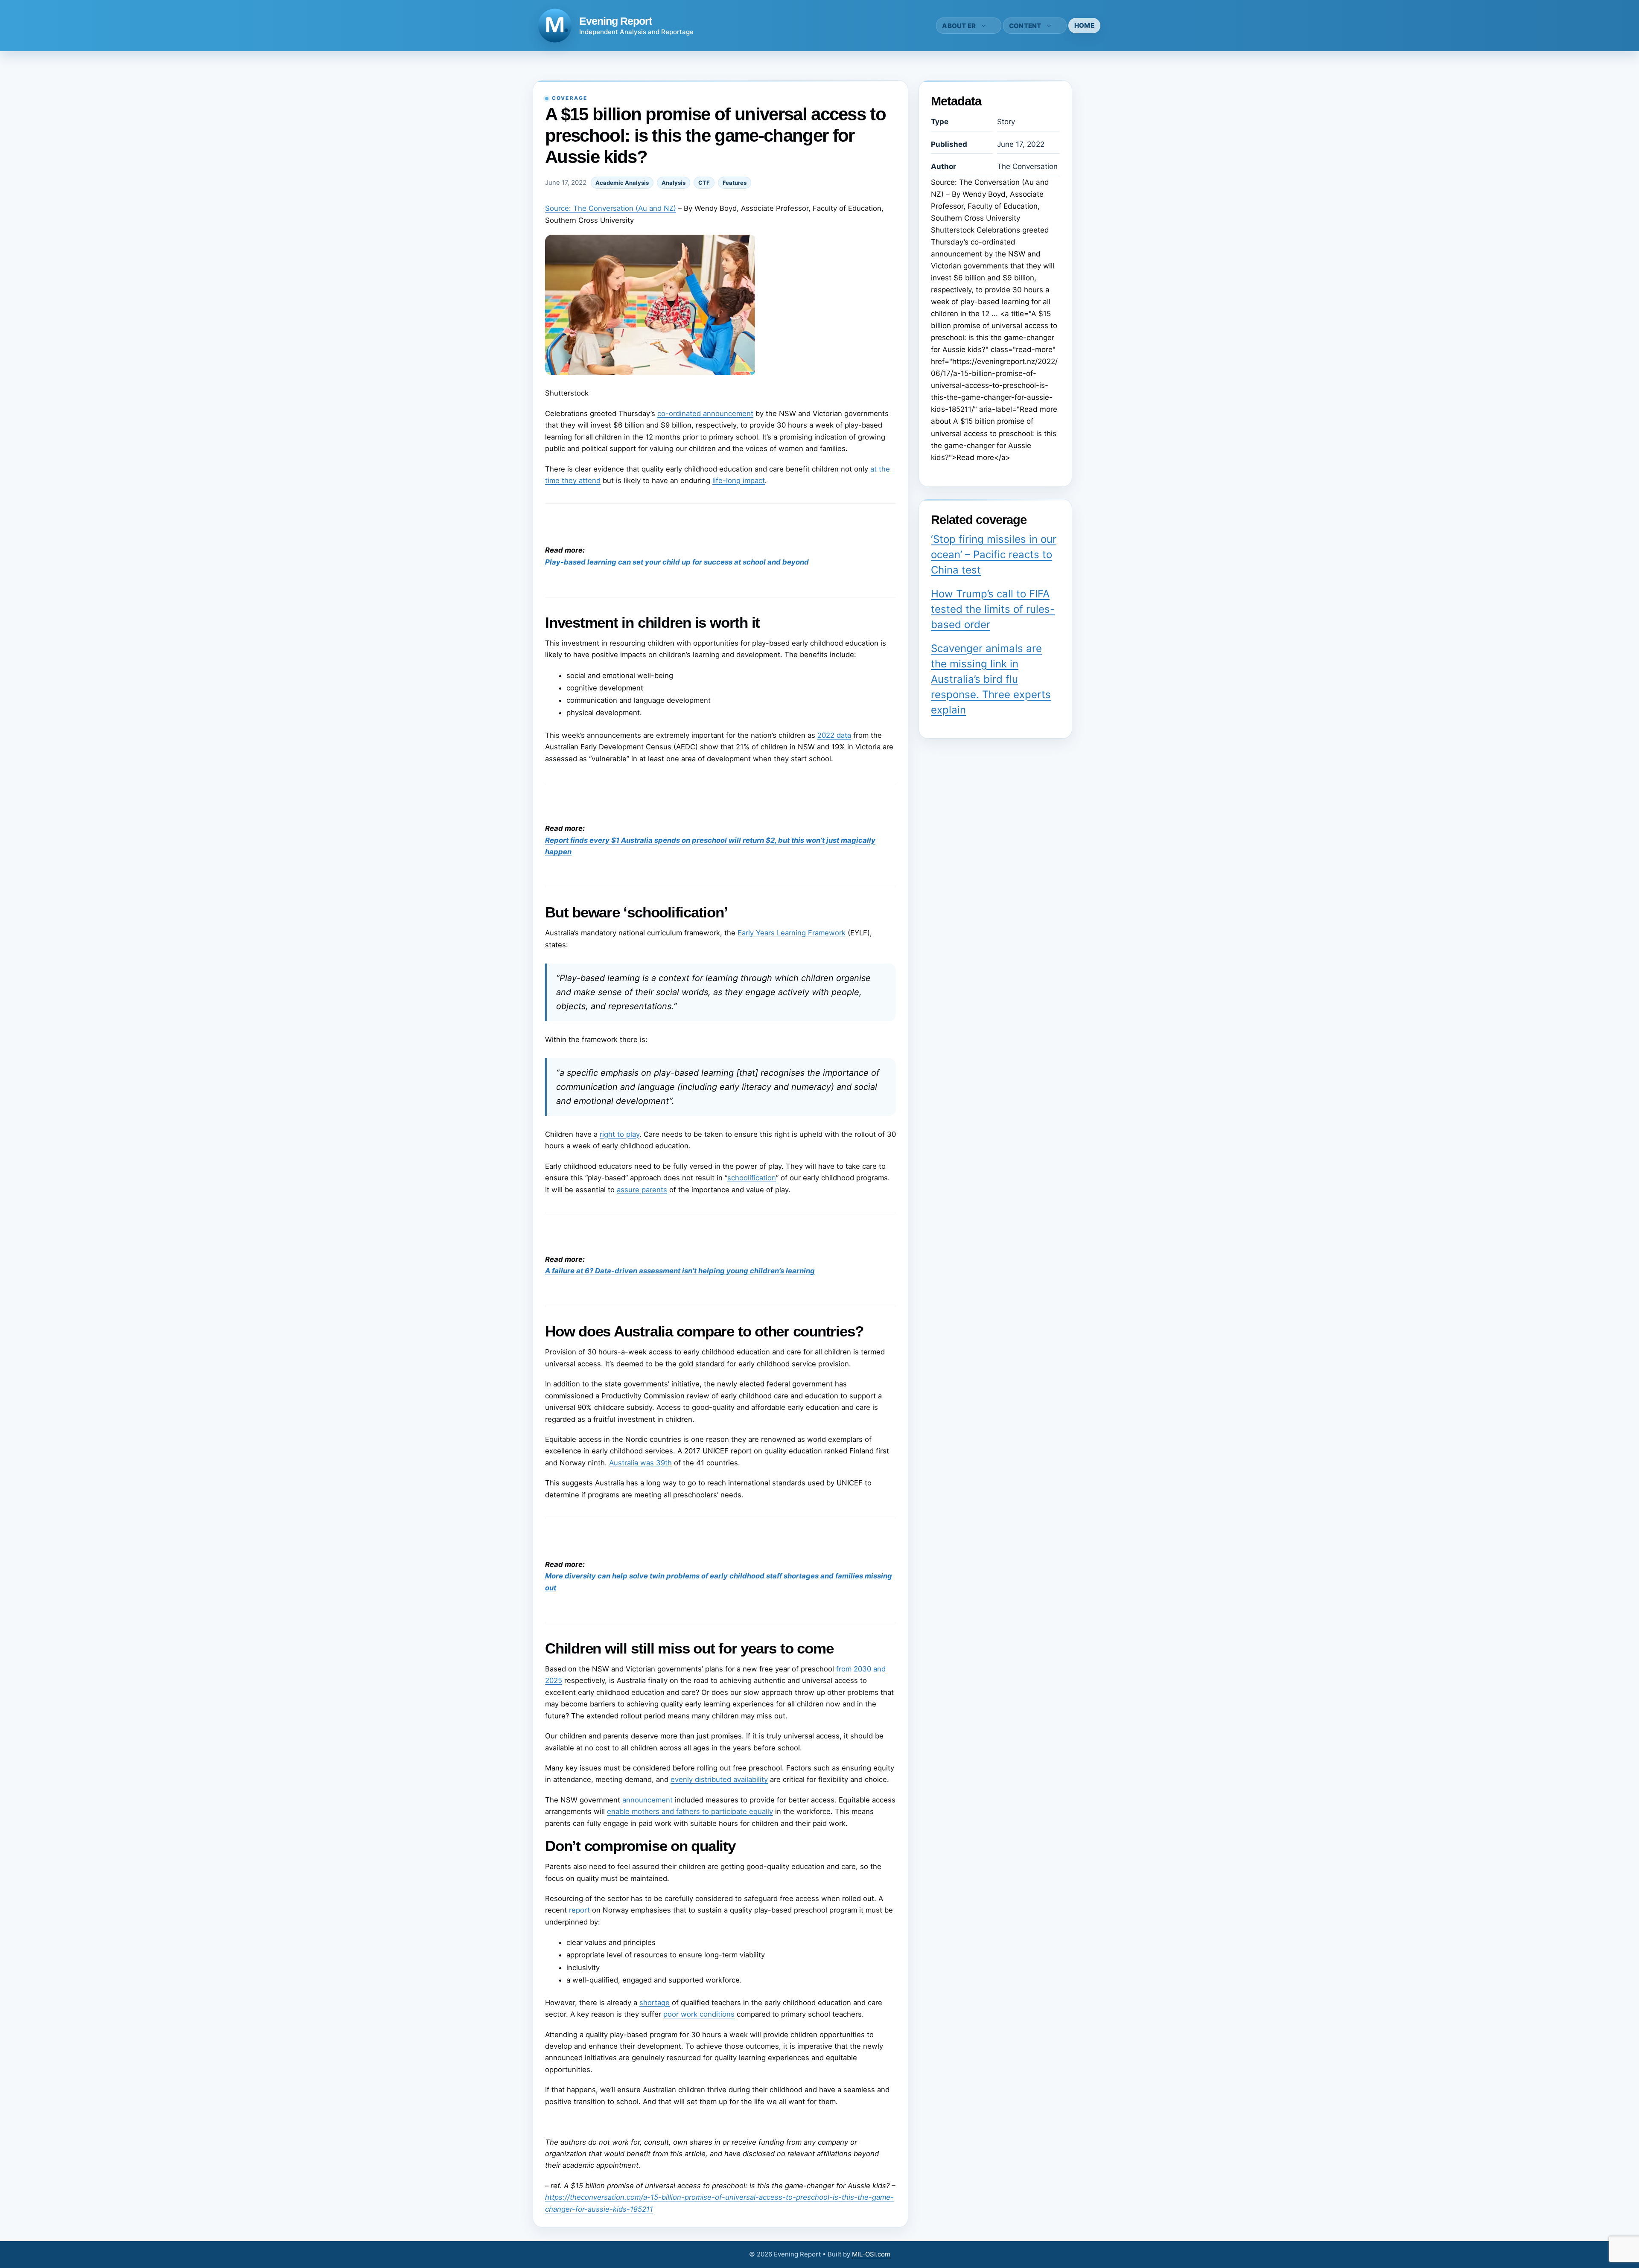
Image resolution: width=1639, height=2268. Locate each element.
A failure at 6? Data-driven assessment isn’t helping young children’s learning (680, 1271)
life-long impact (739, 480)
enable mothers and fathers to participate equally (690, 1811)
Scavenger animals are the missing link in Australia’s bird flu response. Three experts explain (991, 679)
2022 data (834, 735)
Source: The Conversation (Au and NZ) (611, 208)
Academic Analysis (622, 183)
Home (1084, 25)
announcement (647, 1800)
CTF (704, 183)
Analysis (674, 183)
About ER (959, 26)
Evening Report (615, 21)
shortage (655, 2003)
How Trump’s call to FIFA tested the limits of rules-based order (993, 609)
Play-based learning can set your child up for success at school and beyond (677, 562)
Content (1025, 26)
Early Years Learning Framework (792, 933)
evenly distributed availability (719, 1779)
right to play (620, 1134)
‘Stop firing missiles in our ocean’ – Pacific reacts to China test (994, 555)
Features (735, 183)
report (579, 1910)
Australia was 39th (640, 1463)
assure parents (642, 1190)
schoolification (752, 1178)
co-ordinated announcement (705, 413)
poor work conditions (699, 2014)
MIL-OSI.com (871, 2254)
